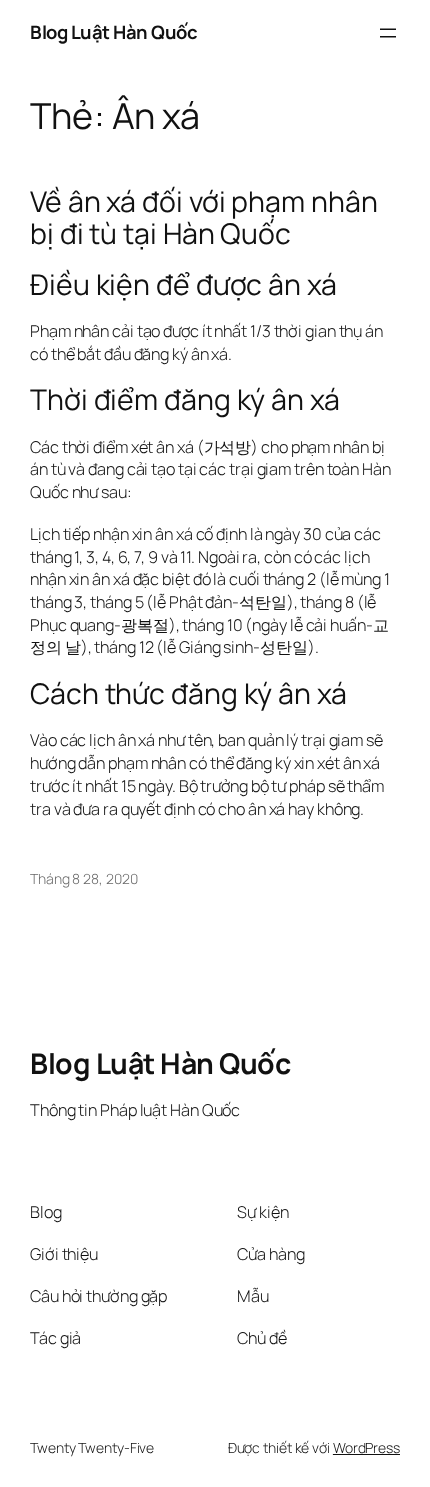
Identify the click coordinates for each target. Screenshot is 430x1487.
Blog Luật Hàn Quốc (113, 32)
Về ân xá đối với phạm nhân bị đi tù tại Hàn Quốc (203, 218)
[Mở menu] (388, 33)
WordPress (366, 1447)
